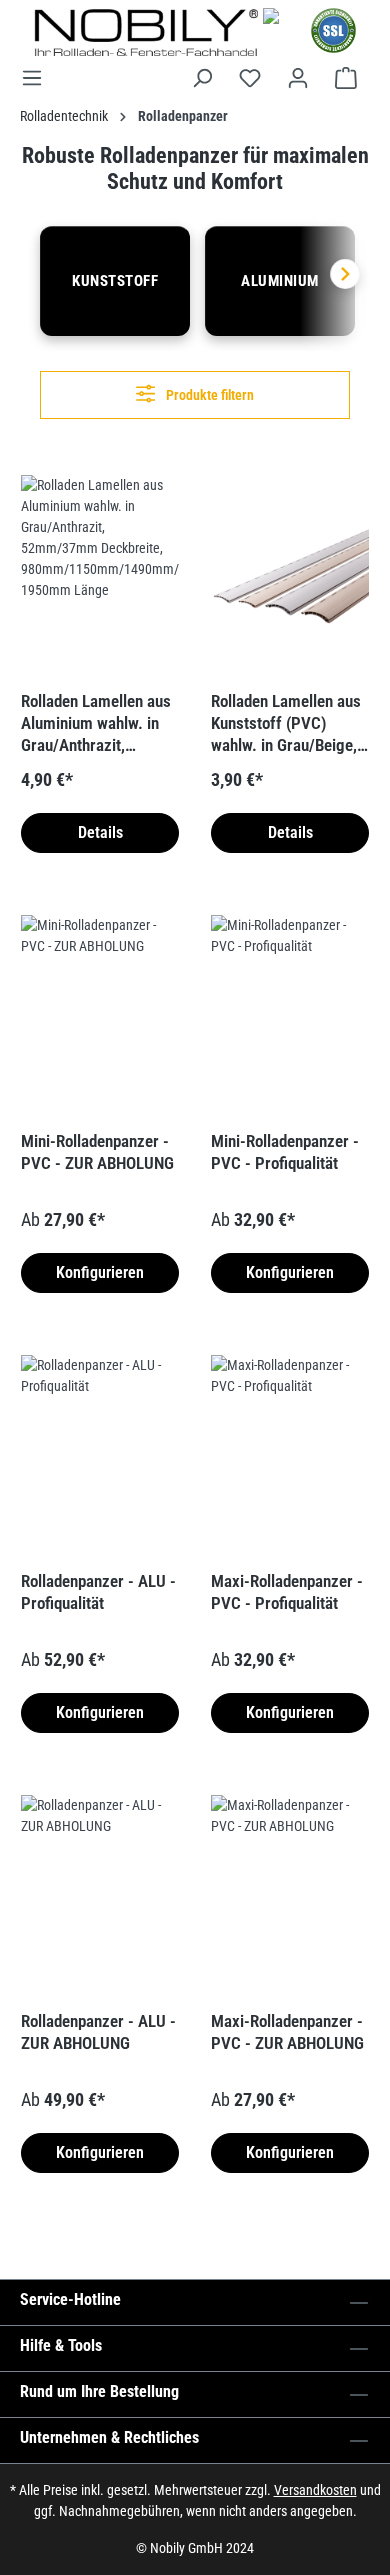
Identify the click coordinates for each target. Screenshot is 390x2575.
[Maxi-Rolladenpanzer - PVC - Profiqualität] (290, 1455)
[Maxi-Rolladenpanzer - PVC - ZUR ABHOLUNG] (290, 1895)
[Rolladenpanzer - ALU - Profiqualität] (100, 1455)
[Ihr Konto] (298, 78)
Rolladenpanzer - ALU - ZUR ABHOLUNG (98, 2032)
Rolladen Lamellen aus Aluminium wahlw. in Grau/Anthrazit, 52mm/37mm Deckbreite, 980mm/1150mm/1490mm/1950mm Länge (98, 723)
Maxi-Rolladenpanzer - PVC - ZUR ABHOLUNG (287, 2032)
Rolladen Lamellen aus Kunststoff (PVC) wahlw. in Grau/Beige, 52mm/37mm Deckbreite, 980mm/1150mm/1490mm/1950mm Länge (288, 723)
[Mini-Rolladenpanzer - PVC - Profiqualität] (290, 1015)
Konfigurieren (100, 1272)
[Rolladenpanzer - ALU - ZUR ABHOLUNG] (100, 1895)
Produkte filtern (208, 395)
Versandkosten (315, 2490)
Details (100, 832)
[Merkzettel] (250, 78)
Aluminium (280, 281)
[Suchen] (202, 78)
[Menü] (38, 78)
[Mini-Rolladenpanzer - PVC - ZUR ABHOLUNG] (100, 1015)
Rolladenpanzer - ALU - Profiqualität (98, 1592)
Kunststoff (115, 281)
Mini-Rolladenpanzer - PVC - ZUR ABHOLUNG (97, 1152)
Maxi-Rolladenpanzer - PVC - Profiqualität (287, 1592)
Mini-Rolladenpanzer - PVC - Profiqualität (285, 1152)
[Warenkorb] (346, 78)
